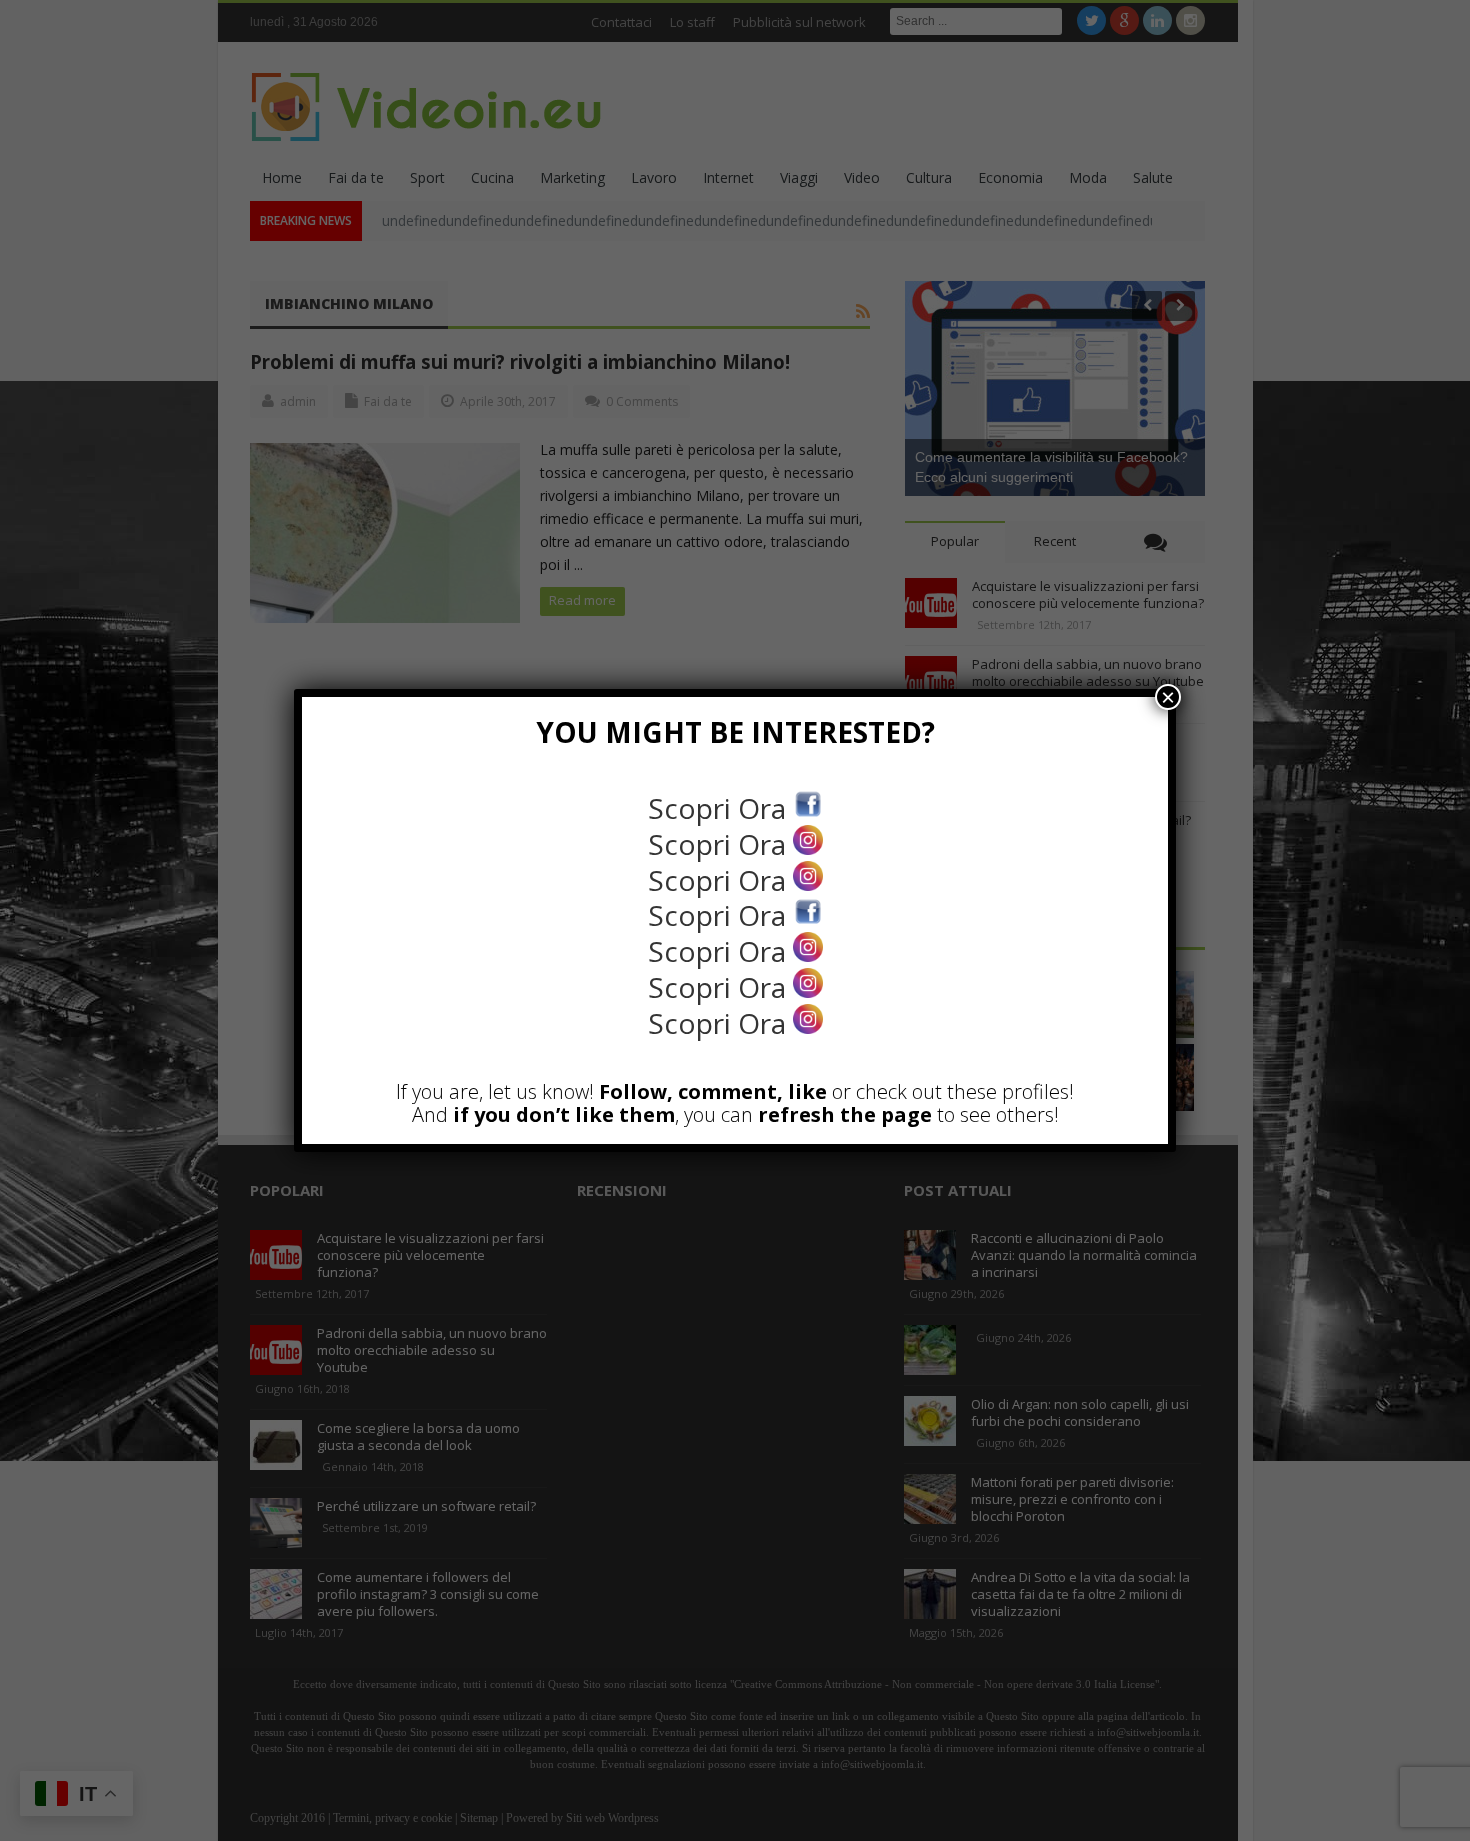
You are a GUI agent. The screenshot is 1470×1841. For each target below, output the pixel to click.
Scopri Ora (720, 808)
